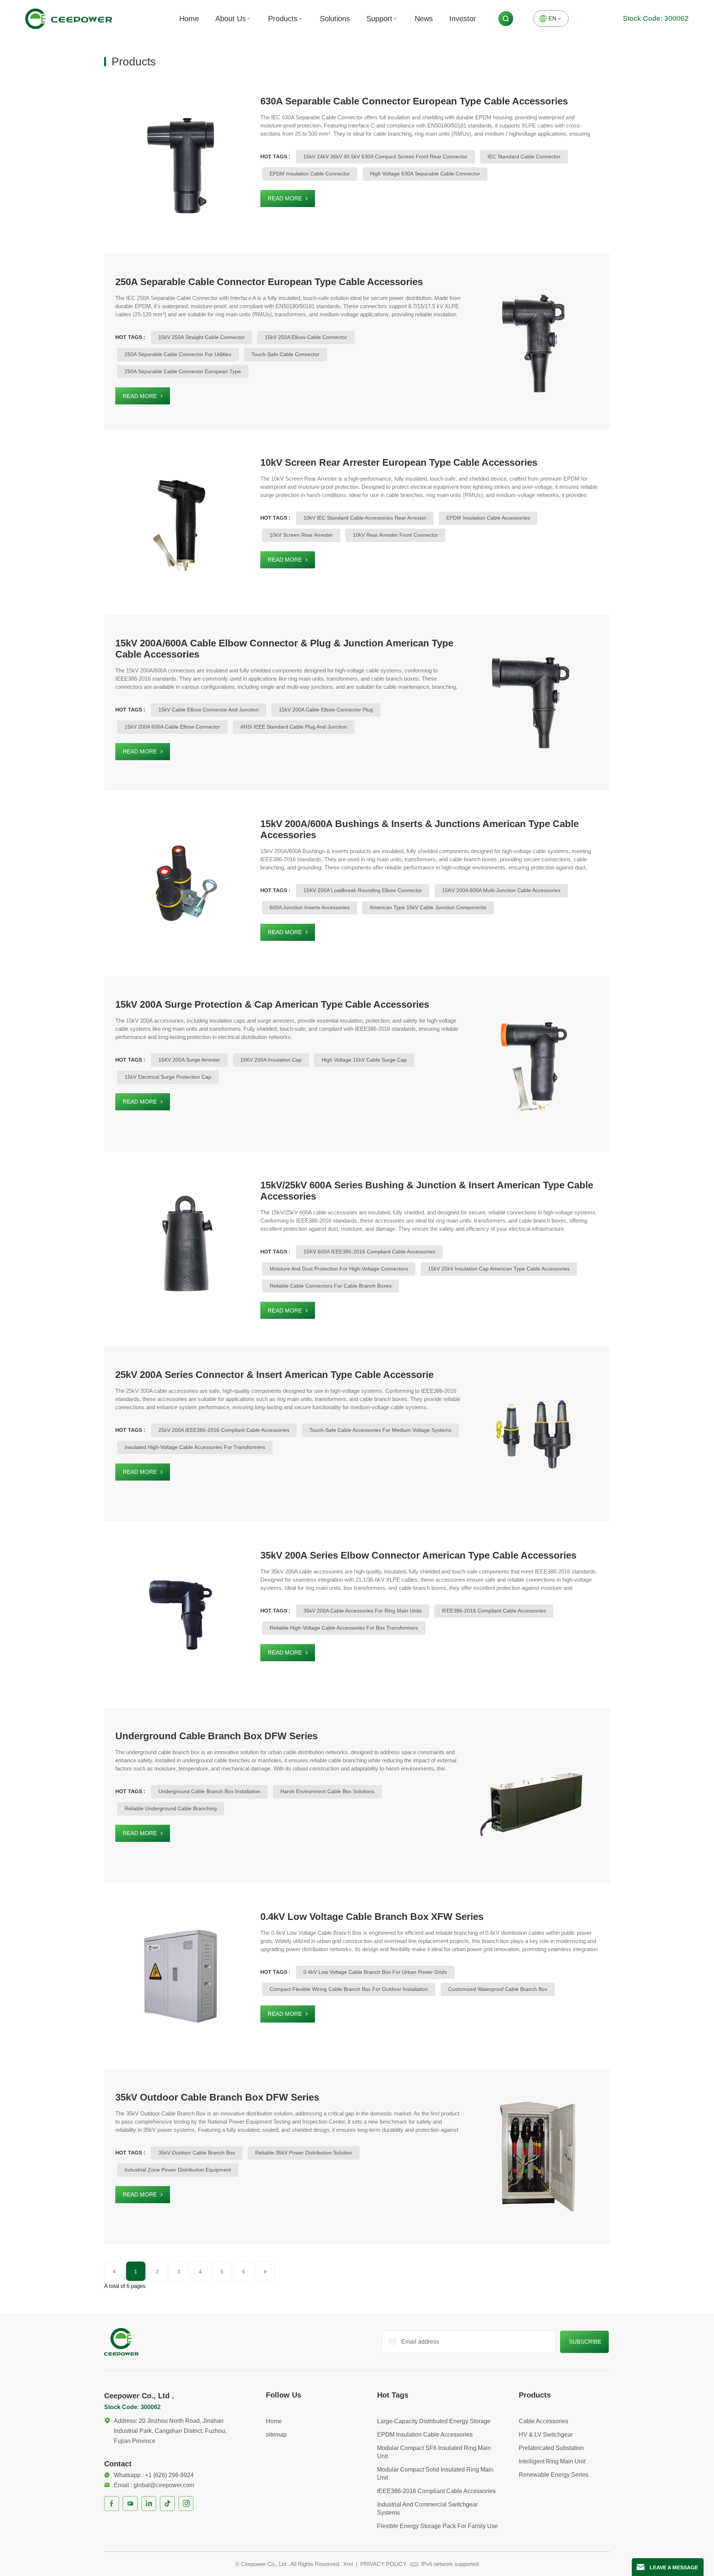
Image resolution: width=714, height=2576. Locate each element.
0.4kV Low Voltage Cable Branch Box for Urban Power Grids (375, 1972)
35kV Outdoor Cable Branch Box (197, 2153)
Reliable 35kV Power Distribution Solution (304, 2153)
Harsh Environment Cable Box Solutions (327, 1791)
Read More (285, 198)
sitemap (276, 2435)
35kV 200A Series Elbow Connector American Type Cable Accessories (418, 1555)
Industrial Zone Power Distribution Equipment (178, 2170)
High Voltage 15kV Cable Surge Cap (364, 1060)
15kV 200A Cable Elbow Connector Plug (326, 710)
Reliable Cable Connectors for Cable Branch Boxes (331, 1286)
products (283, 19)
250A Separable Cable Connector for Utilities (178, 354)
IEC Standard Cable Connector (524, 156)
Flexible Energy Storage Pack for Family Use (438, 2526)
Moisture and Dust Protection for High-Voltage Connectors (339, 1269)
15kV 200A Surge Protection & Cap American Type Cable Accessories (272, 1004)
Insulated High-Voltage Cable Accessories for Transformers (195, 1447)
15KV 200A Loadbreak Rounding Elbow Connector (363, 890)
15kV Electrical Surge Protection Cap (168, 1077)
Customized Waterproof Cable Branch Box (498, 1989)
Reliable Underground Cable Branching (171, 1808)
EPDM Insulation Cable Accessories (488, 518)
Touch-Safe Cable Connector (285, 354)
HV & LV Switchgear (546, 2435)
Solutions (335, 19)
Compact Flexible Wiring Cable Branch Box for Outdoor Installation (349, 1989)
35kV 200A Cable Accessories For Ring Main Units (363, 1611)
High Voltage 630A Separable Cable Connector (425, 174)
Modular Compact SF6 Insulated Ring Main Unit (434, 2452)
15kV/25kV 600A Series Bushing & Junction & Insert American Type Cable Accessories (427, 1191)
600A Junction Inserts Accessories (310, 907)
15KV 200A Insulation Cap (271, 1060)
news (424, 19)
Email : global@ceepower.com (154, 2485)
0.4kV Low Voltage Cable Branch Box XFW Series (372, 1917)
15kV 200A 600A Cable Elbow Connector (172, 727)
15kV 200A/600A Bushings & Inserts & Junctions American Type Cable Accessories (419, 829)
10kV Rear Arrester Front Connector (395, 535)
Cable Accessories (543, 2421)
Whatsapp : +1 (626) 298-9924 (154, 2475)
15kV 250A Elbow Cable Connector (306, 337)
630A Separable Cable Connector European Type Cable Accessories (414, 101)
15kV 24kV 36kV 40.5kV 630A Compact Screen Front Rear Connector (385, 156)
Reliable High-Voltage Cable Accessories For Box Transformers (344, 1628)
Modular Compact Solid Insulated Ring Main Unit (435, 2474)
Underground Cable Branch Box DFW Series (216, 1736)
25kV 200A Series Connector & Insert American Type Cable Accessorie (274, 1375)
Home (189, 19)
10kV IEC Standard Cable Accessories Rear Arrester (365, 518)
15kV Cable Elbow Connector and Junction (209, 710)
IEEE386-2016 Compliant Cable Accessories (494, 1611)
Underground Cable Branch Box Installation (209, 1791)
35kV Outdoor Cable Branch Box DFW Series (217, 2097)
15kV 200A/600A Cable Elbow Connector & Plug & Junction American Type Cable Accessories (284, 649)
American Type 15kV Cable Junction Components (428, 907)
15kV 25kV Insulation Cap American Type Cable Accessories (499, 1269)
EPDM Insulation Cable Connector (310, 174)
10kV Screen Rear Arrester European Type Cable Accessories (399, 462)
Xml (348, 2564)
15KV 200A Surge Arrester (189, 1060)
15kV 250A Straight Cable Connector (202, 337)
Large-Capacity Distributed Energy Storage (434, 2421)
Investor (463, 19)
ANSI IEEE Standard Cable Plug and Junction (294, 727)
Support (379, 19)
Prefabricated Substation (551, 2448)
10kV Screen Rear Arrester (301, 535)
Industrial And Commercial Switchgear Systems (427, 2509)
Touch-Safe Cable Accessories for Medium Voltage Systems (380, 1430)
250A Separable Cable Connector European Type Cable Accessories (269, 282)
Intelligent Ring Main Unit (552, 2461)
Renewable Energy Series (554, 2475)
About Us (231, 19)
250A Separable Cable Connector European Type (183, 371)
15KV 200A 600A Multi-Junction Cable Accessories (501, 890)
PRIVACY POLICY (383, 2564)
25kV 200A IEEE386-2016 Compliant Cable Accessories (224, 1430)
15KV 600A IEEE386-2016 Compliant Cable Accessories (369, 1252)
